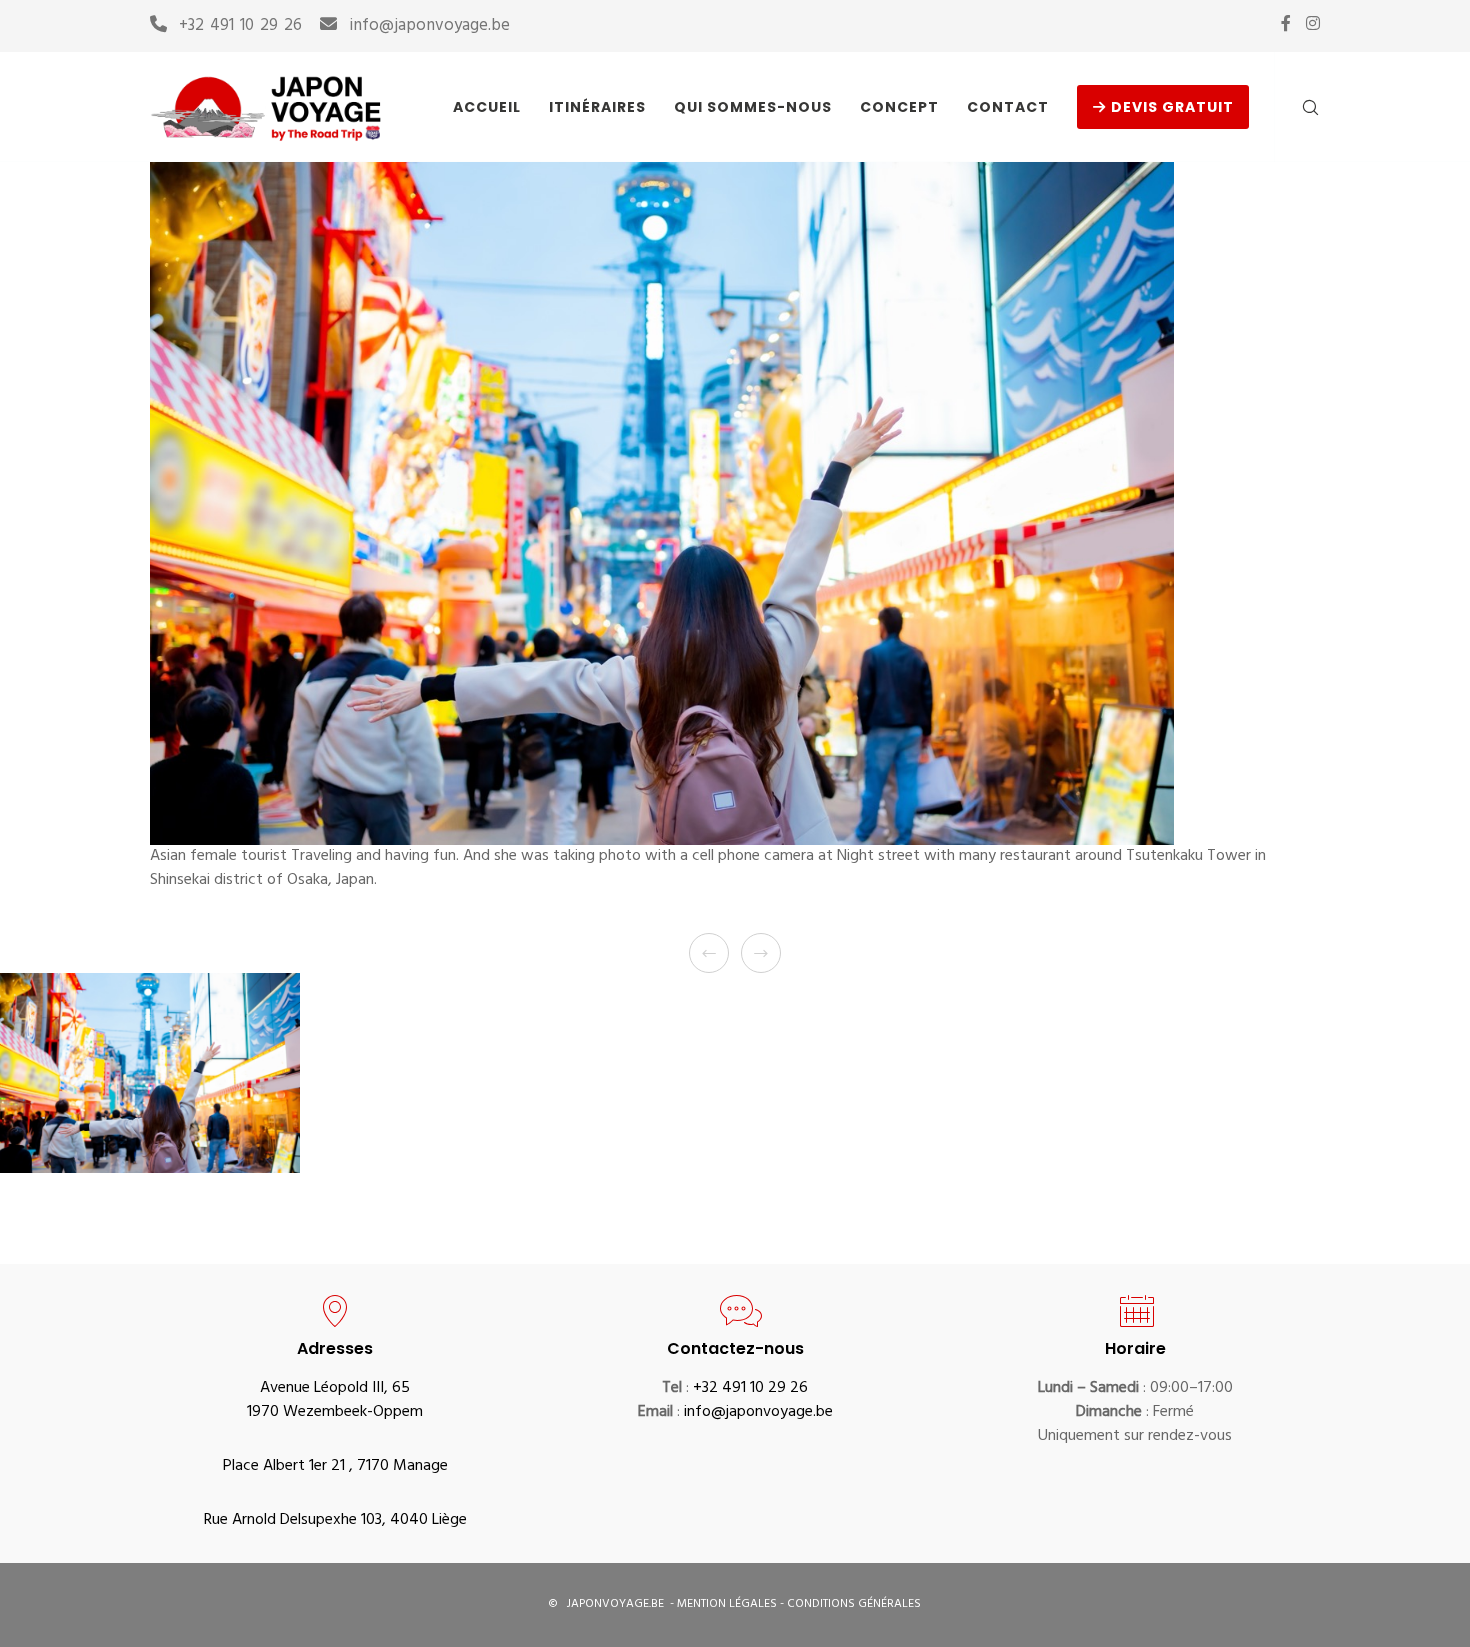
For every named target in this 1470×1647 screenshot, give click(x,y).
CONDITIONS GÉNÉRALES (854, 1605)
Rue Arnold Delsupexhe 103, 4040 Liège (335, 1521)
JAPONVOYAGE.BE (614, 1605)
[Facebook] (1286, 23)
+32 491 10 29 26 (240, 27)
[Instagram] (1313, 23)
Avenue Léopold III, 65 (335, 1389)
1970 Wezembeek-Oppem (335, 1413)
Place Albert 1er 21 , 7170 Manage (335, 1467)
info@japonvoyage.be (429, 27)
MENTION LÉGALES (728, 1605)
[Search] (1297, 107)
